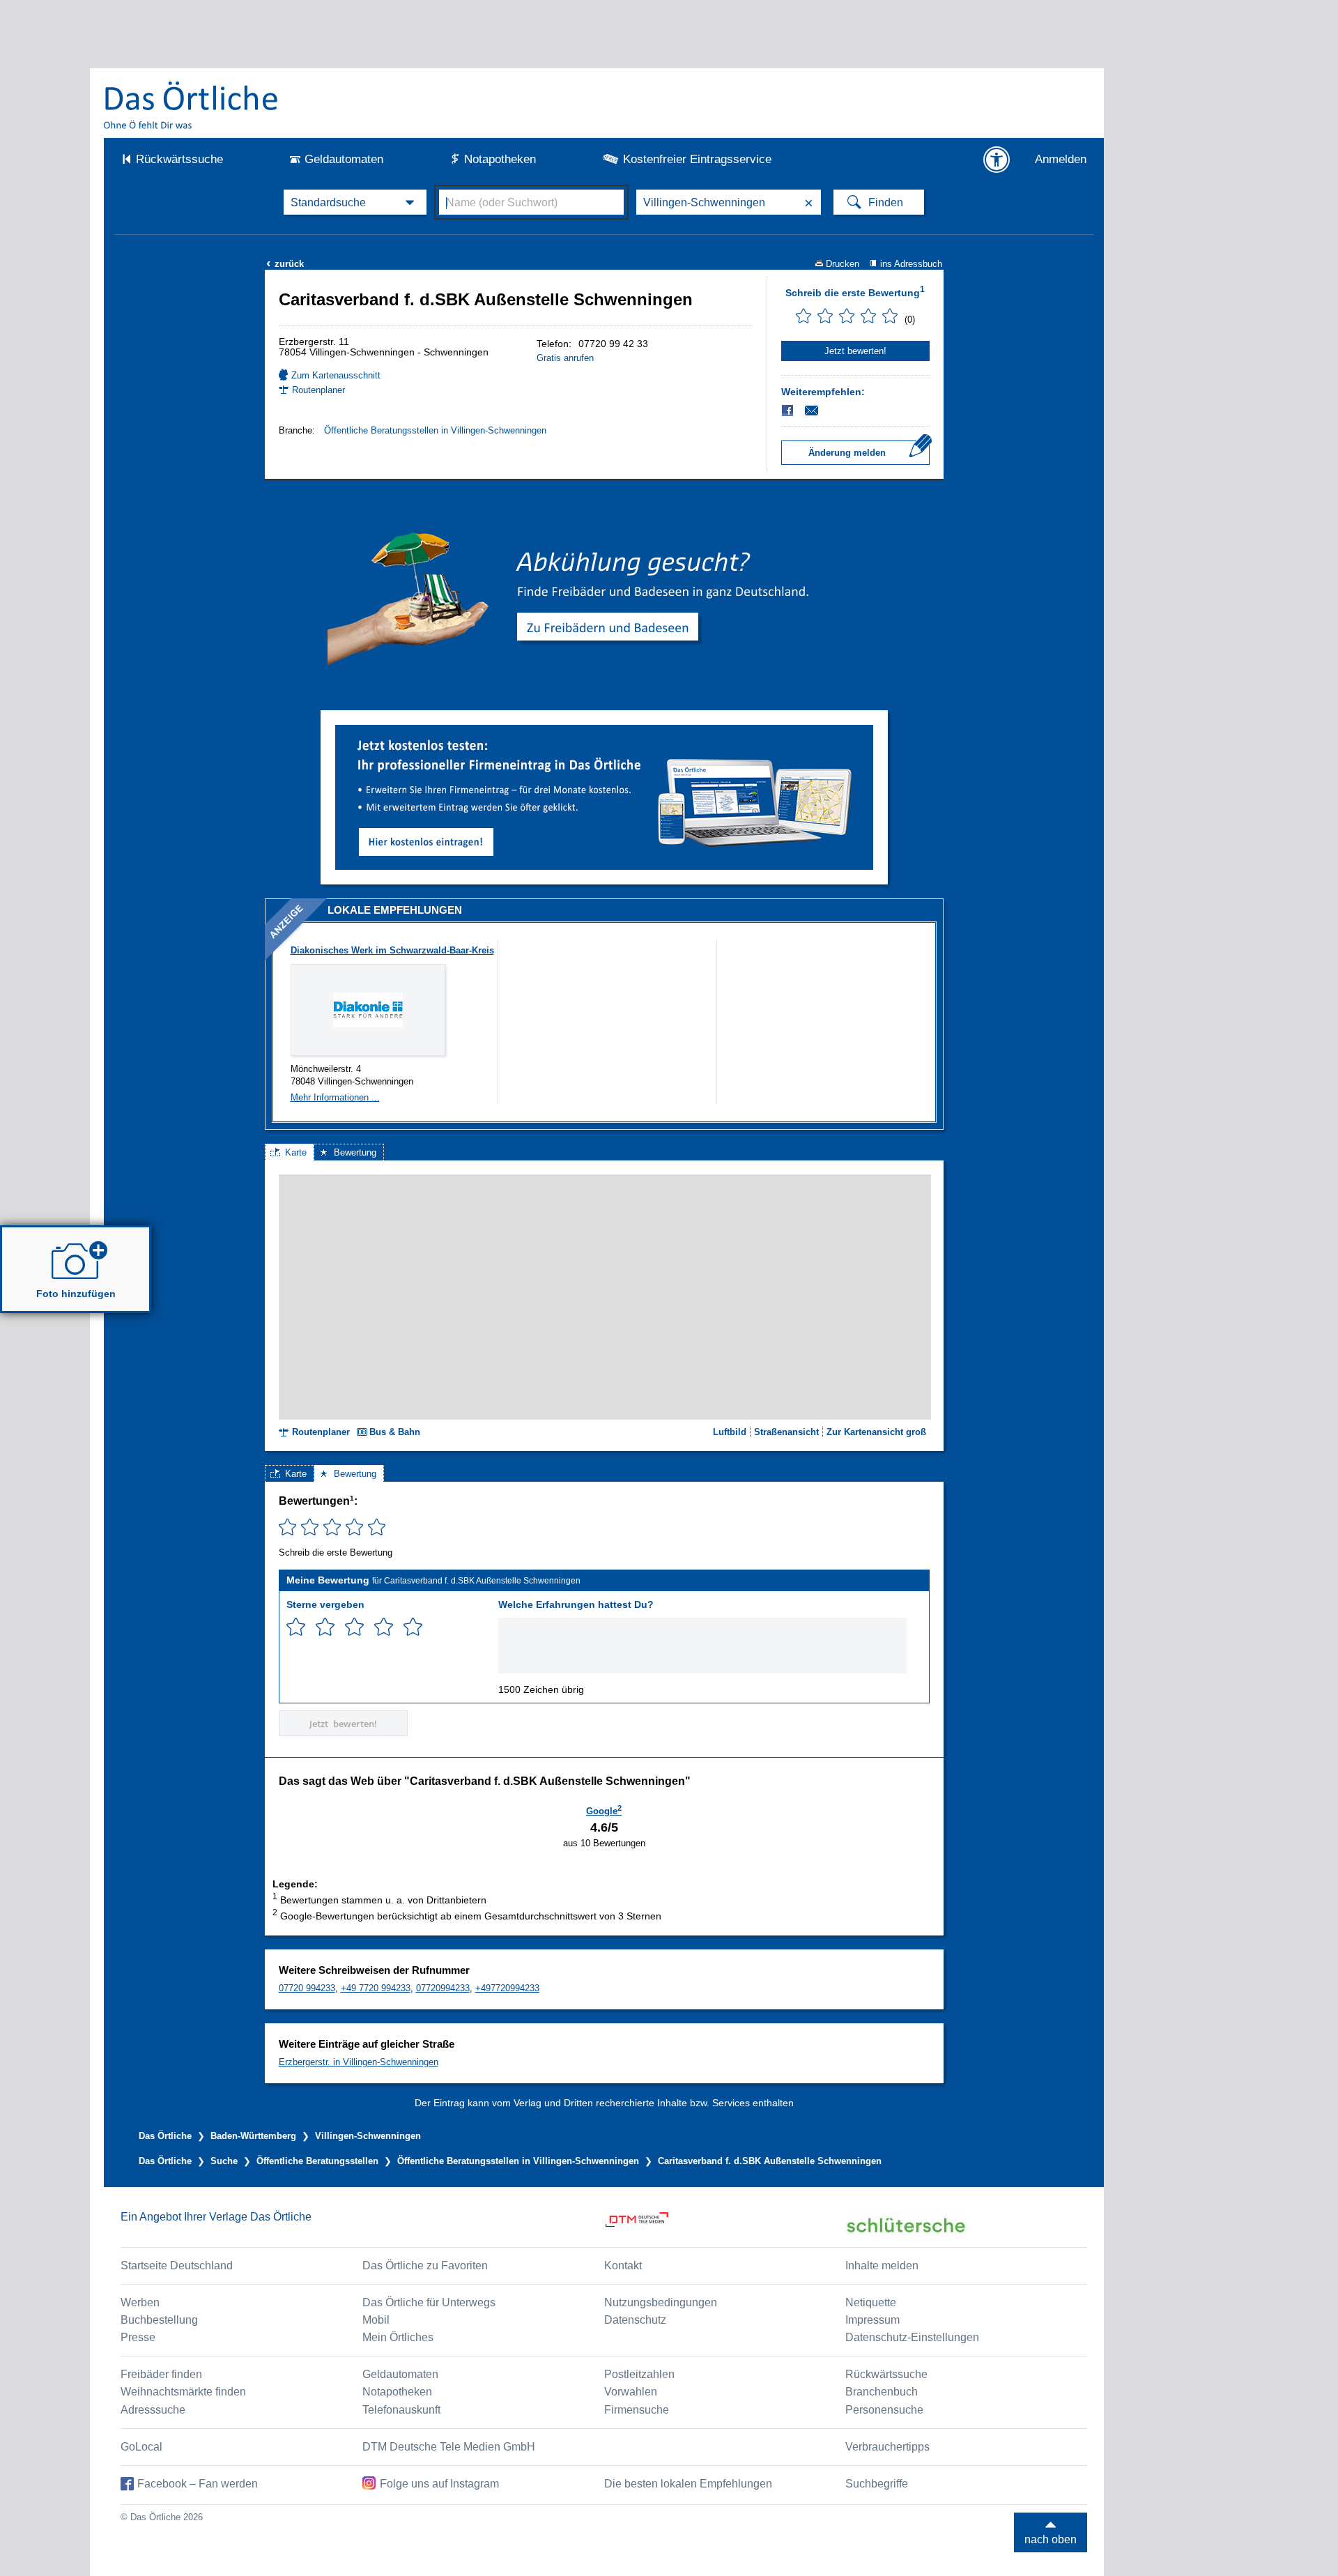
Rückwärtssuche (179, 159)
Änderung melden (847, 453)
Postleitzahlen (639, 2374)
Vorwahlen (631, 2392)
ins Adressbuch (911, 264)
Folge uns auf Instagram (439, 2484)
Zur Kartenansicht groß (876, 1432)
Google (604, 1810)
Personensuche (884, 2410)
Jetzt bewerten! (855, 351)
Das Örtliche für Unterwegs (429, 2302)
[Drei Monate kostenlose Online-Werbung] (604, 730)
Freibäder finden (161, 2374)
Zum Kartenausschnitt (336, 375)
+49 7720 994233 (376, 1988)
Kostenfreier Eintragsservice (697, 159)
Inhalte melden (882, 2265)
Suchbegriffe (877, 2484)
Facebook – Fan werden (198, 2484)
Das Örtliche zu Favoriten (425, 2265)
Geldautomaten (344, 159)
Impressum (872, 2320)
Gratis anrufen (565, 358)
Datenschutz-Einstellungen (912, 2337)
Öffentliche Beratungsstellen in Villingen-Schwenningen (435, 430)
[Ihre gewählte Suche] (355, 202)
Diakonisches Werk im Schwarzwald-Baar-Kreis (392, 950)
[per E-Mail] (819, 411)
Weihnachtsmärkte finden (183, 2392)
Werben (140, 2302)
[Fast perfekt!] (384, 1627)
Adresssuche (153, 2410)
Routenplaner (318, 390)
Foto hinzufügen (76, 1294)
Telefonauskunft (401, 2410)
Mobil (376, 2320)
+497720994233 (507, 1988)
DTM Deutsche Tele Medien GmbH (449, 2447)
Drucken (843, 264)
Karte (296, 1152)
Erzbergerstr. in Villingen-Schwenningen (359, 2062)
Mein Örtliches (398, 2337)
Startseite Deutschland (177, 2265)
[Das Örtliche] (192, 105)
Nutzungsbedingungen (661, 2302)
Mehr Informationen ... (335, 1097)
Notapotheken (500, 159)
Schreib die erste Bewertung (855, 291)
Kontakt (623, 2265)
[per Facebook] (789, 411)
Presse (138, 2337)
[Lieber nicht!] (296, 1627)
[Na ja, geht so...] (325, 1627)
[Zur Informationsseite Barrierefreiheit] (997, 160)
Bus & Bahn (395, 1432)
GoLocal (141, 2447)
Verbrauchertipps (887, 2447)
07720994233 (443, 1988)
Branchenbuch (882, 2392)
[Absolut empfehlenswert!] (413, 1627)
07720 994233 (307, 1988)
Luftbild (730, 1432)
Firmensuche (637, 2410)
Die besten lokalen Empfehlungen (688, 2484)
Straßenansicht (786, 1432)
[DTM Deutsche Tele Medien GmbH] (725, 2225)
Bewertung (355, 1152)
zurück (285, 264)
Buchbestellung (159, 2320)
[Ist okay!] (354, 1627)
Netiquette (871, 2302)
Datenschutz (635, 2320)
